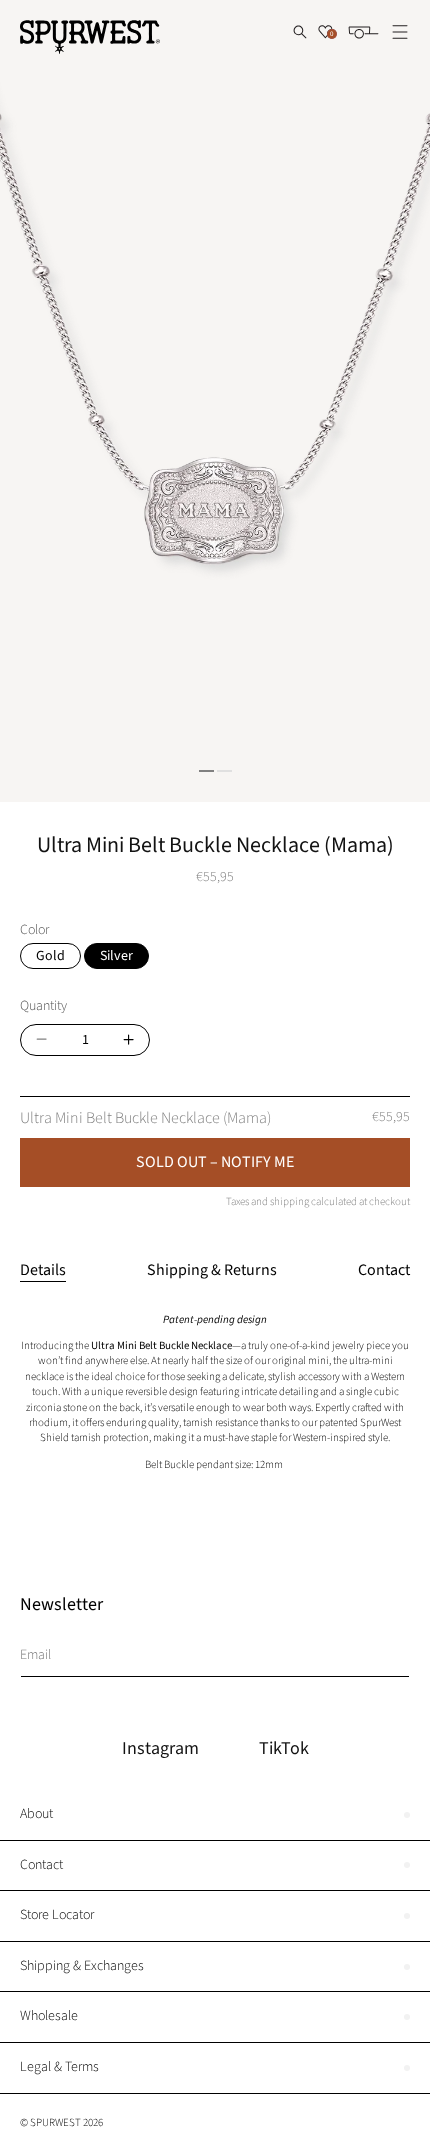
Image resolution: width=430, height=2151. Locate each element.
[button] (300, 32)
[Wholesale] (215, 2017)
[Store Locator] (215, 1916)
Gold (50, 956)
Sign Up (387, 1653)
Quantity (43, 1006)
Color (34, 930)
